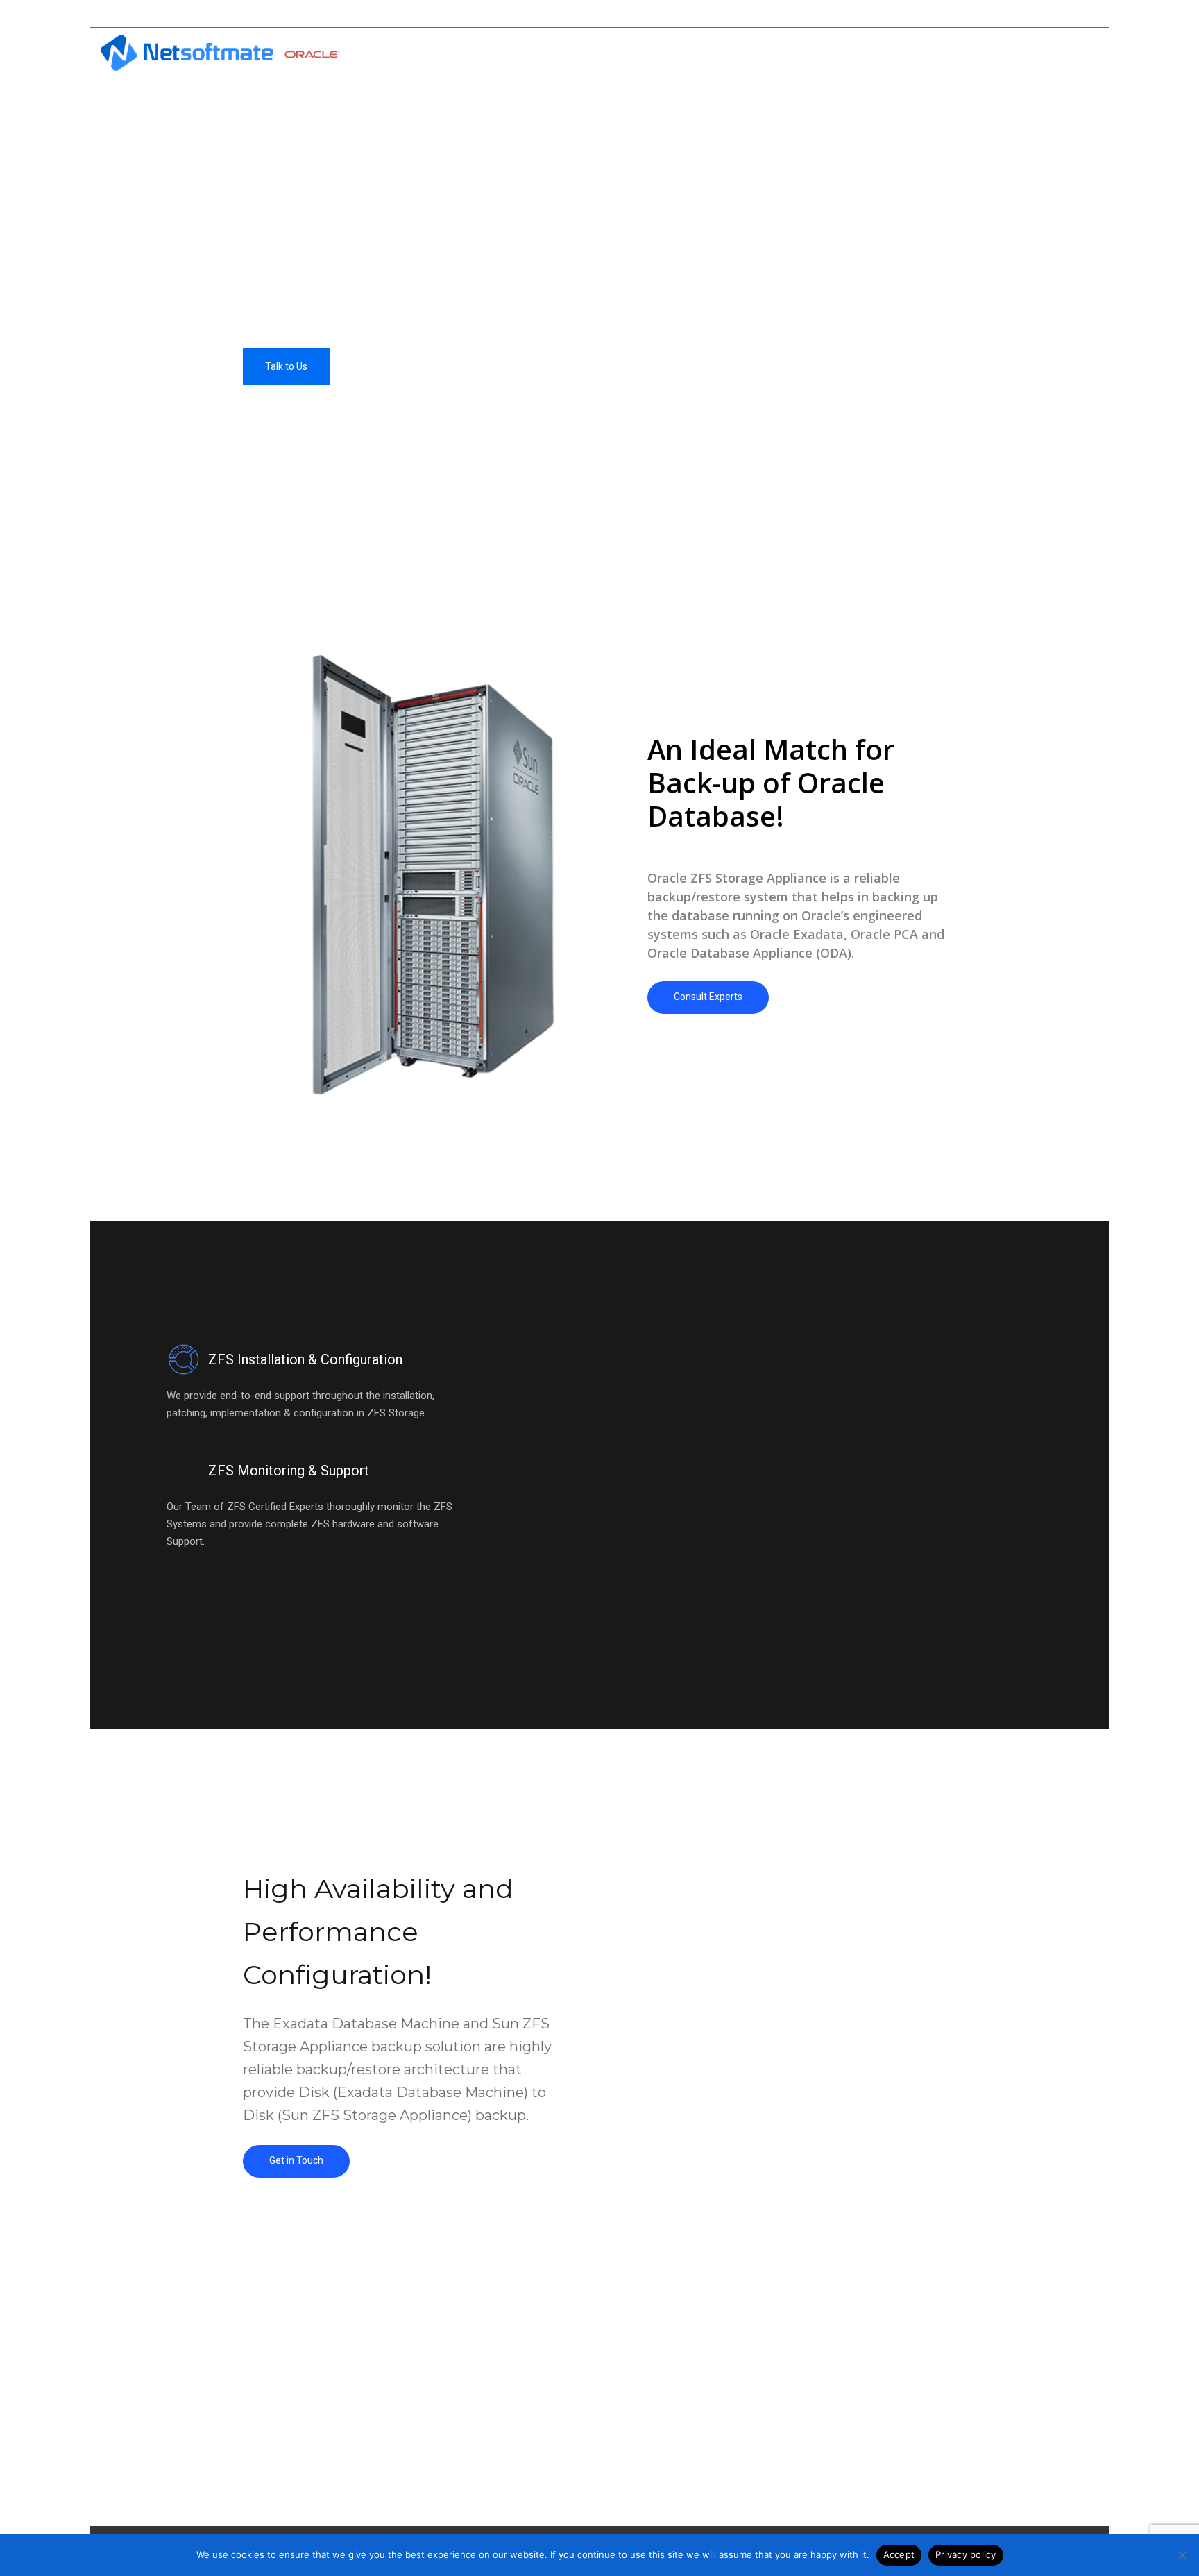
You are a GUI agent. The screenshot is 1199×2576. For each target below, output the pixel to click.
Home (701, 56)
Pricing (886, 56)
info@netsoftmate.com (990, 14)
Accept (899, 2554)
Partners (1000, 56)
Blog (941, 56)
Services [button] (822, 56)
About (759, 56)
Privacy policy (966, 2554)
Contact (1067, 56)
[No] (1182, 2555)
